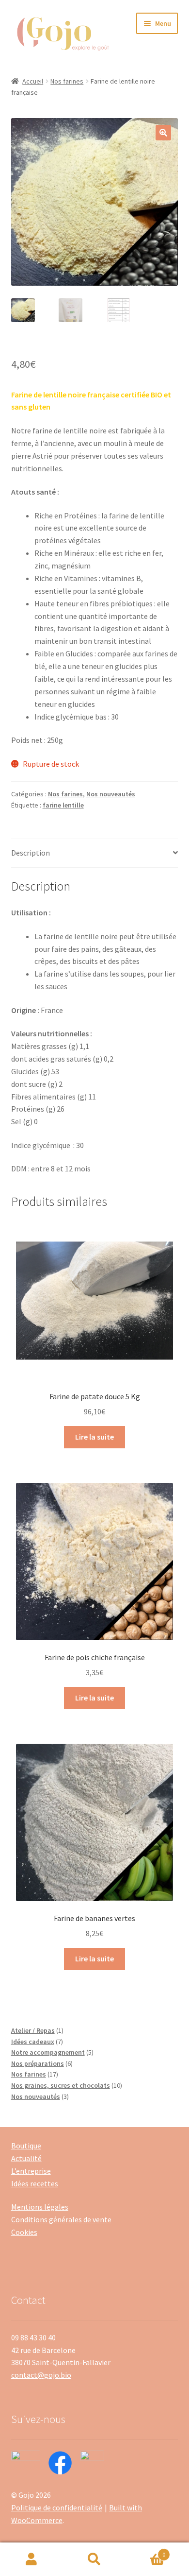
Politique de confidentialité (57, 2507)
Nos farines (67, 81)
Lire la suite (94, 1437)
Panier (146, 2551)
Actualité (26, 2158)
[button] (163, 133)
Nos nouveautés (111, 794)
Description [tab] (31, 853)
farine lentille (63, 805)
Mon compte (31, 2559)
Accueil (33, 81)
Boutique (26, 2146)
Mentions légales (40, 2207)
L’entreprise (31, 2171)
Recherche (94, 2559)
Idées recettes (35, 2183)
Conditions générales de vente (61, 2219)
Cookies (24, 2232)
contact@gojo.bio (41, 2375)
